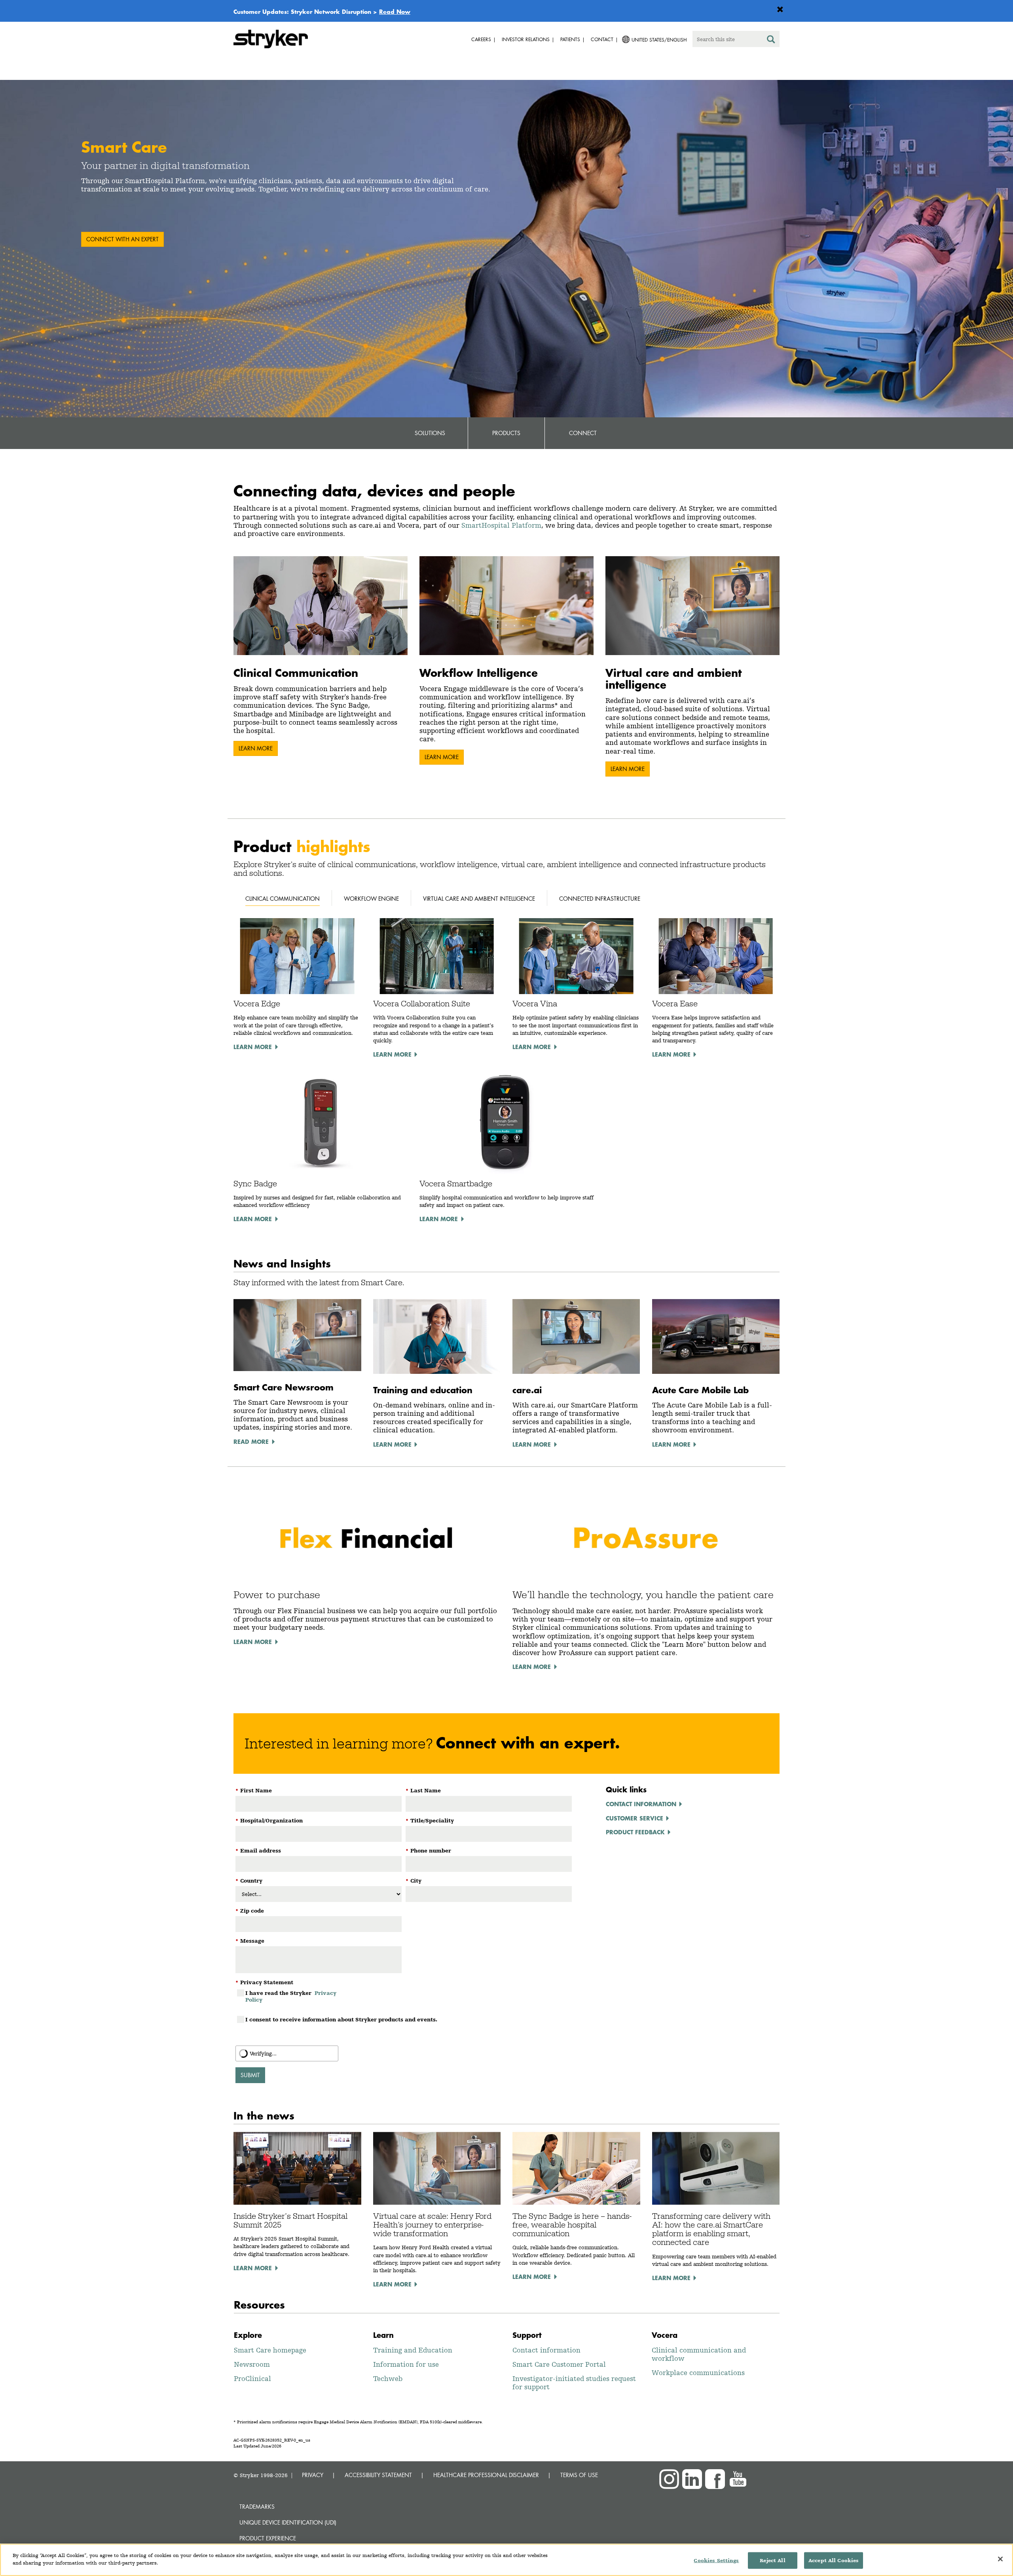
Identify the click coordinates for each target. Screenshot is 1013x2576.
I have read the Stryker (291, 1996)
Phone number (428, 1851)
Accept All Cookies (834, 2560)
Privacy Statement (264, 1982)
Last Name (423, 1790)
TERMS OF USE (579, 2475)
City (414, 1881)
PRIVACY (313, 2475)
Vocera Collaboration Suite (422, 1004)
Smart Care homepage (270, 2350)
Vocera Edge (257, 1004)
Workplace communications (698, 2372)
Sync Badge (255, 1184)
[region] (506, 2560)
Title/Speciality (430, 1820)
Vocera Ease (675, 1004)
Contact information (641, 1804)
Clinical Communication (283, 899)
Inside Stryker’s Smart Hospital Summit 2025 (290, 2220)
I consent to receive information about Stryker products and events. (341, 2019)
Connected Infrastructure (600, 899)
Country (249, 1881)
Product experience (268, 2538)
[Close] (1000, 2559)
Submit (250, 2075)
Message (250, 1941)
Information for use (406, 2364)
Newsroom (252, 2364)
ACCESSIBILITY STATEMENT (378, 2475)
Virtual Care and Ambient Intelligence (479, 899)
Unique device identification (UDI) (288, 2522)
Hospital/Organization (269, 1820)
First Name (254, 1790)
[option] (506, 249)
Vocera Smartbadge (456, 1184)
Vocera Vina (535, 1004)
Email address (258, 1851)
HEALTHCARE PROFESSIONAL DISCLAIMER (486, 2475)
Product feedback (635, 1832)
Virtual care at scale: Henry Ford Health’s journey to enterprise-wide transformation (432, 2225)
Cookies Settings (716, 2560)
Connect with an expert (122, 239)
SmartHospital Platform (501, 525)
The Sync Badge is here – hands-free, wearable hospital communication (572, 2225)
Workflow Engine (371, 899)
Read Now (395, 11)
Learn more (256, 748)
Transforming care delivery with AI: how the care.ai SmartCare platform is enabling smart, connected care (711, 2229)
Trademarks (257, 2507)
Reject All (772, 2560)
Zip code (250, 1911)
